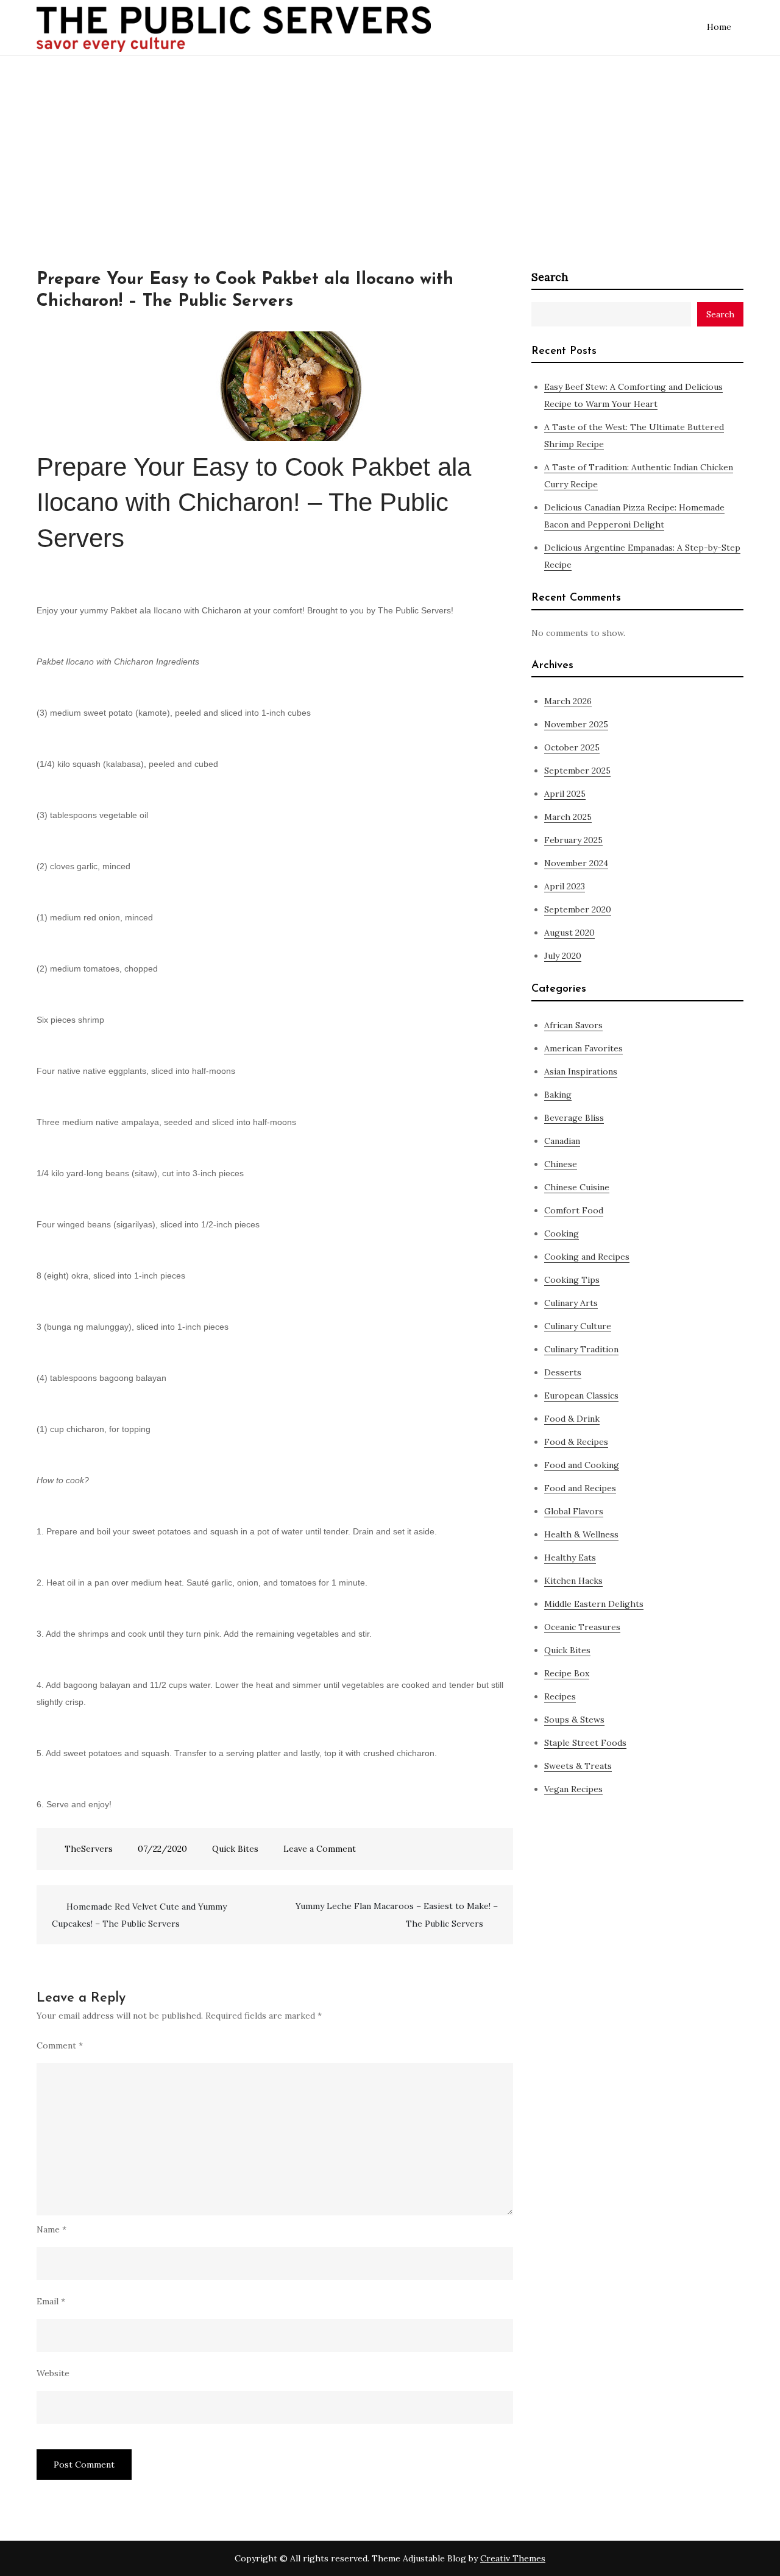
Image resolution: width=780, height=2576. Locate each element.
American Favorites (583, 1048)
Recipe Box (567, 1673)
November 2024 (576, 863)
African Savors (573, 1025)
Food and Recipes (580, 1488)
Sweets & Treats (578, 1766)
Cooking (562, 1233)
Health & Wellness (581, 1534)
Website (53, 2373)
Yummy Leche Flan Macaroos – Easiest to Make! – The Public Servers (397, 1915)
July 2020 (563, 956)
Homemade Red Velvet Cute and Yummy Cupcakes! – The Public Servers (139, 1915)
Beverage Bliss (574, 1118)
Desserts (563, 1372)
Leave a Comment (320, 1849)
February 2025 (573, 840)
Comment (60, 2045)
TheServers (89, 1849)
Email (51, 2301)
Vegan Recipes (573, 1789)
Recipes (560, 1696)
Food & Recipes (576, 1442)
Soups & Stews (574, 1720)
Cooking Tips (572, 1280)
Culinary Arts (571, 1303)
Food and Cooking (582, 1465)
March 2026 (568, 701)
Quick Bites (235, 1849)
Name (51, 2229)
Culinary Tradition (581, 1349)
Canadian (562, 1141)
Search (550, 277)
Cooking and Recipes (587, 1257)
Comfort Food (574, 1210)
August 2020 (569, 933)
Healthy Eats (570, 1558)
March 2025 (568, 817)
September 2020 (578, 909)
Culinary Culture (578, 1326)
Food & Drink (572, 1419)
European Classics (581, 1396)
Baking (558, 1095)
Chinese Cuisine (577, 1187)
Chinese (561, 1164)
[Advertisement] (390, 147)
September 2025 (577, 771)
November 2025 (576, 724)
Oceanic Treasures (582, 1627)
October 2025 (572, 747)
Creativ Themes (513, 2558)
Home (719, 27)
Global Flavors (574, 1511)
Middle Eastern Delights (594, 1604)
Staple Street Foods (585, 1743)
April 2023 (565, 886)
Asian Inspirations (581, 1071)
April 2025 (565, 794)
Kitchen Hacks (573, 1581)
